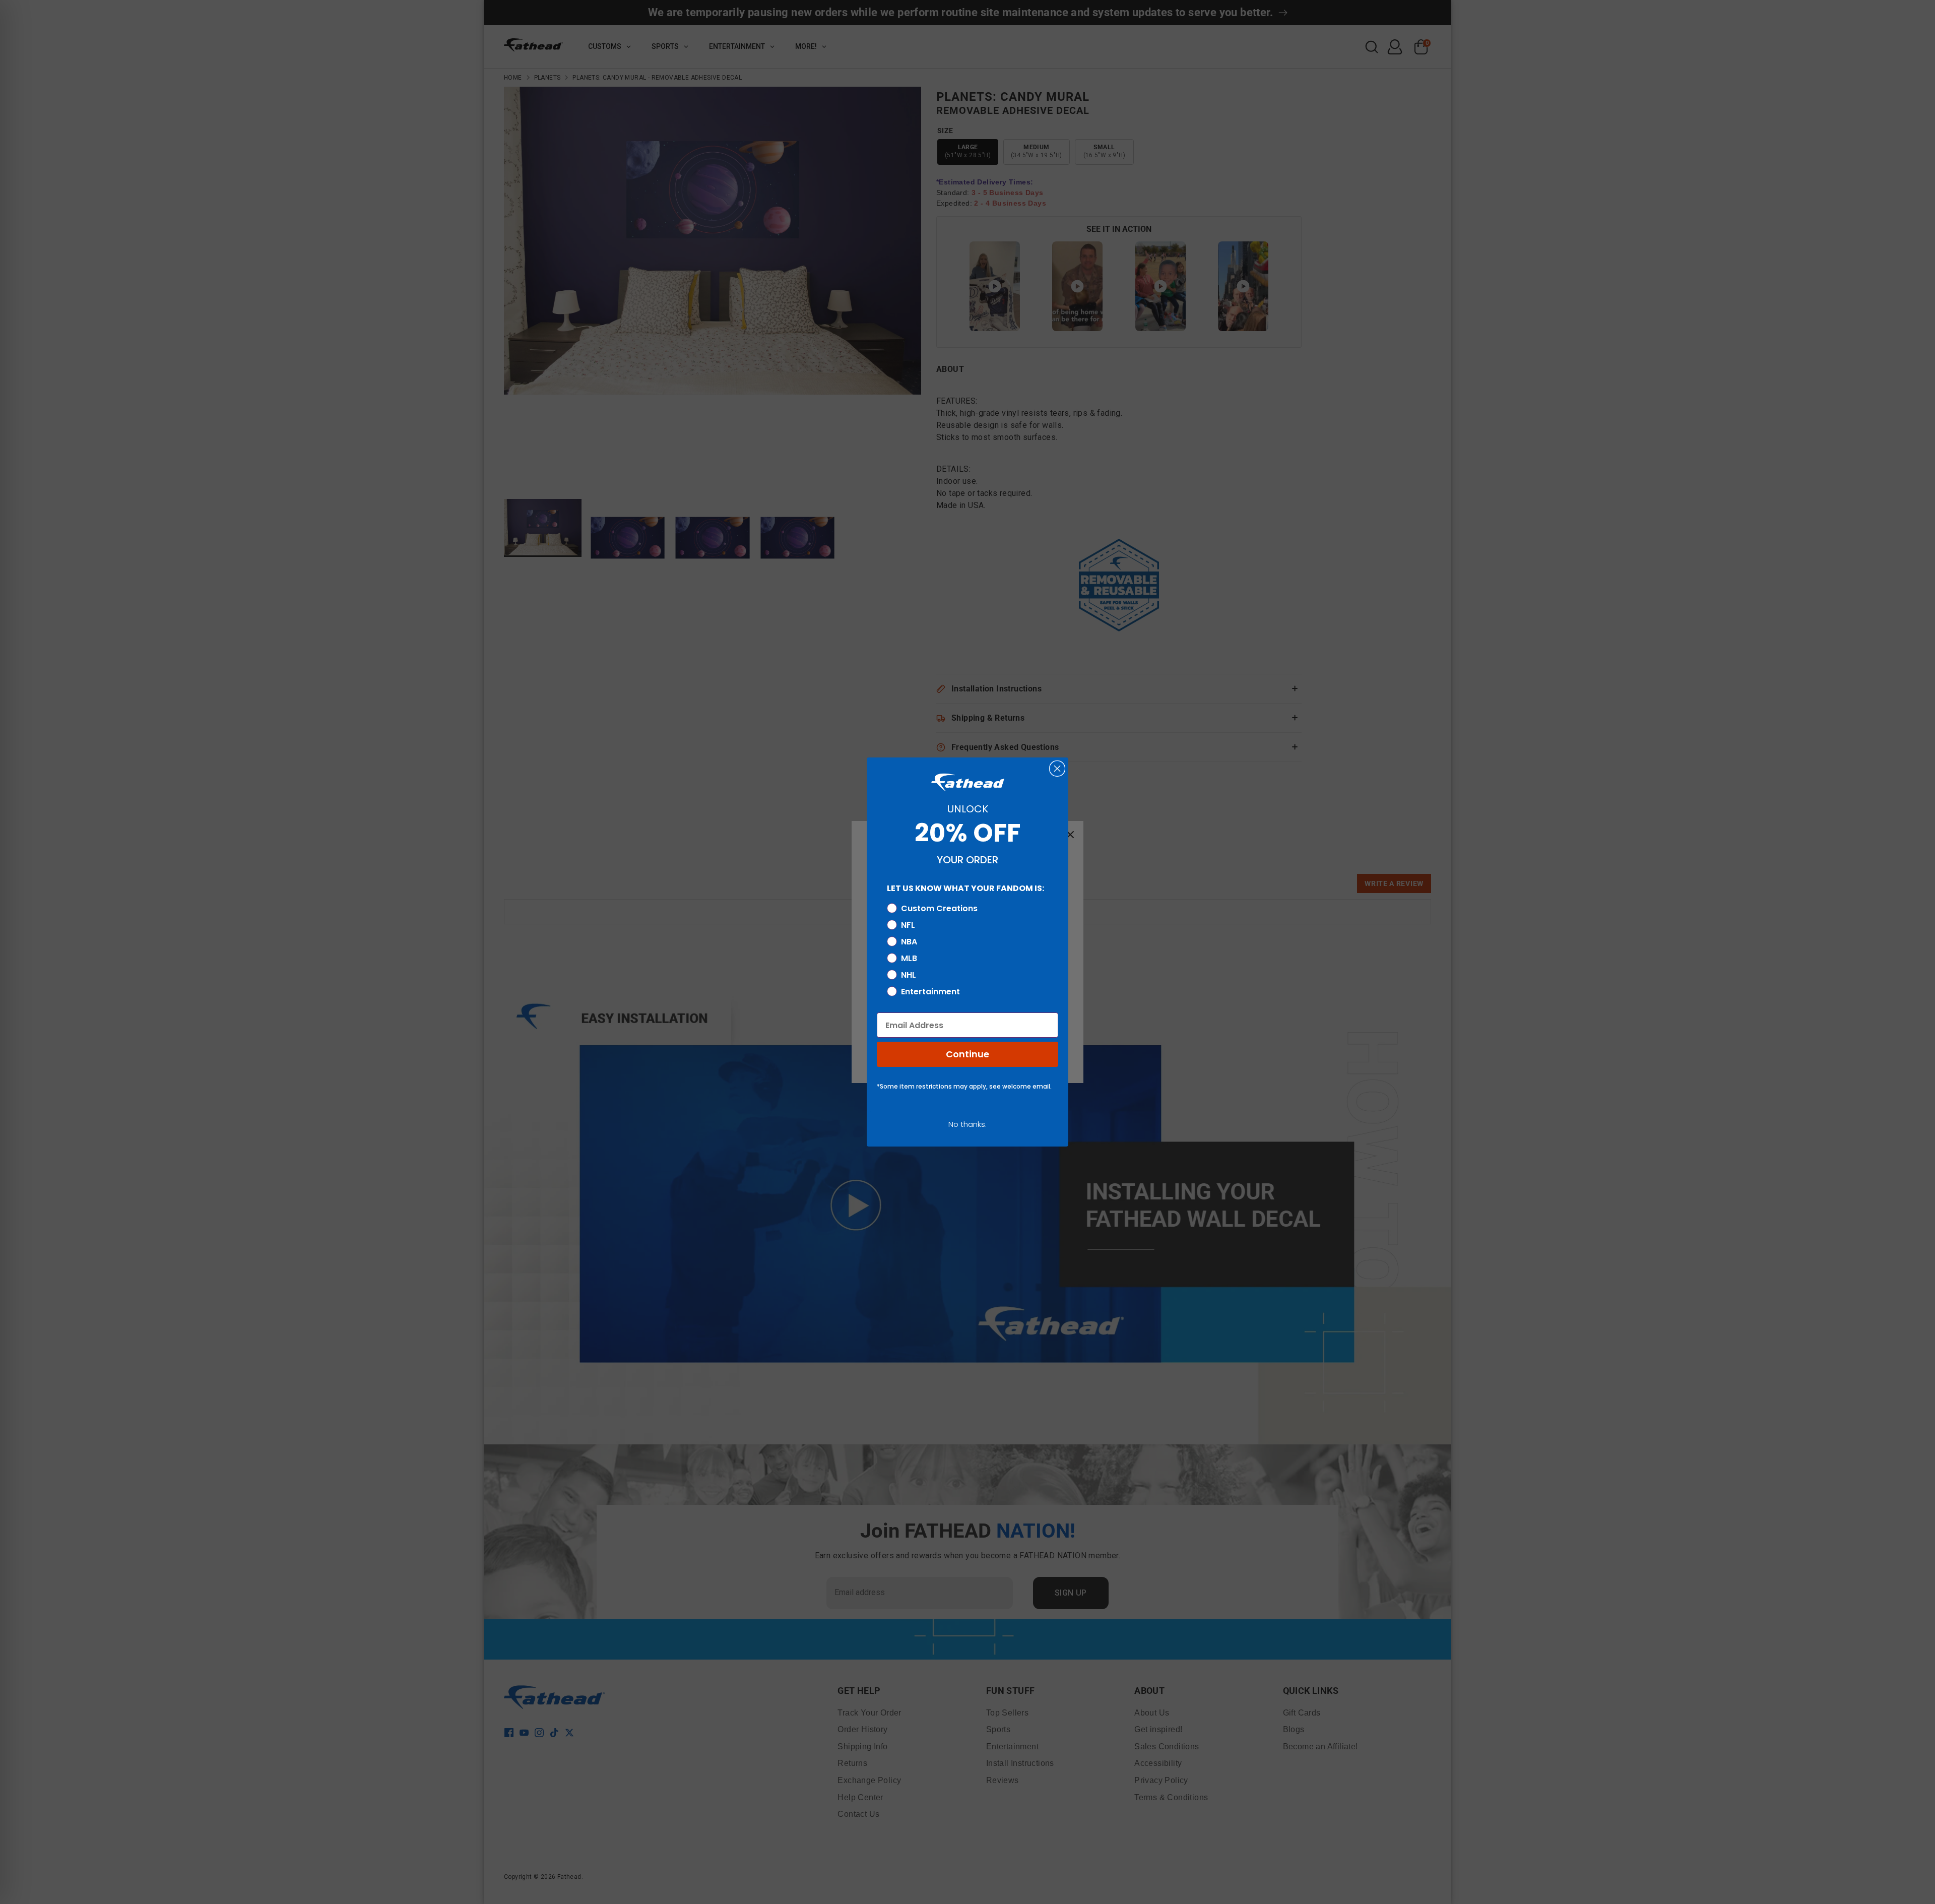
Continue (967, 1054)
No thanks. (967, 1124)
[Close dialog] (1057, 769)
